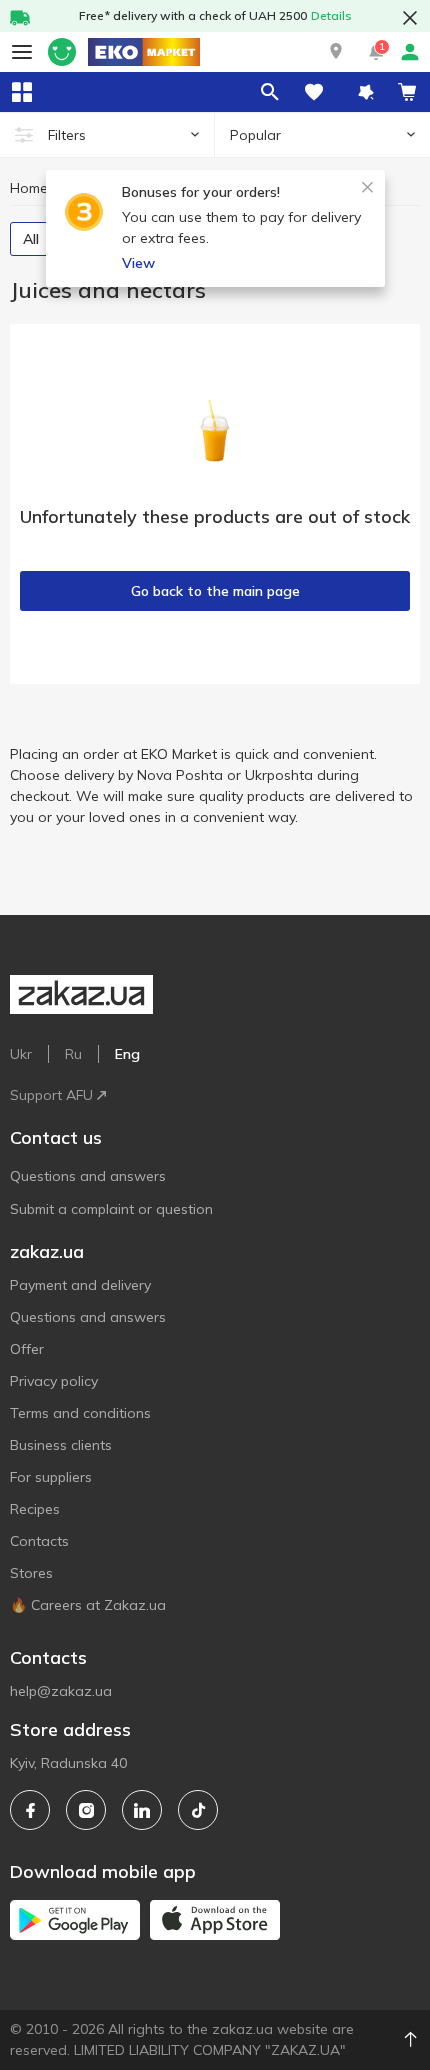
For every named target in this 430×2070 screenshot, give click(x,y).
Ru (73, 1054)
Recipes (35, 1509)
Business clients (61, 1445)
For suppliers (51, 1477)
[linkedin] (142, 1810)
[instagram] (86, 1810)
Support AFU (51, 1095)
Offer (27, 1349)
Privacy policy (54, 1381)
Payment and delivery (80, 1285)
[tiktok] (198, 1810)
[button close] (410, 18)
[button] (336, 52)
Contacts (39, 1541)
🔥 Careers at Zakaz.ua (88, 1605)
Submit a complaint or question (111, 1209)
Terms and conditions (80, 1413)
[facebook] (30, 1810)
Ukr (21, 1054)
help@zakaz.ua (61, 1691)
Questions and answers (88, 1176)
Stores (31, 1573)
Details (331, 15)
